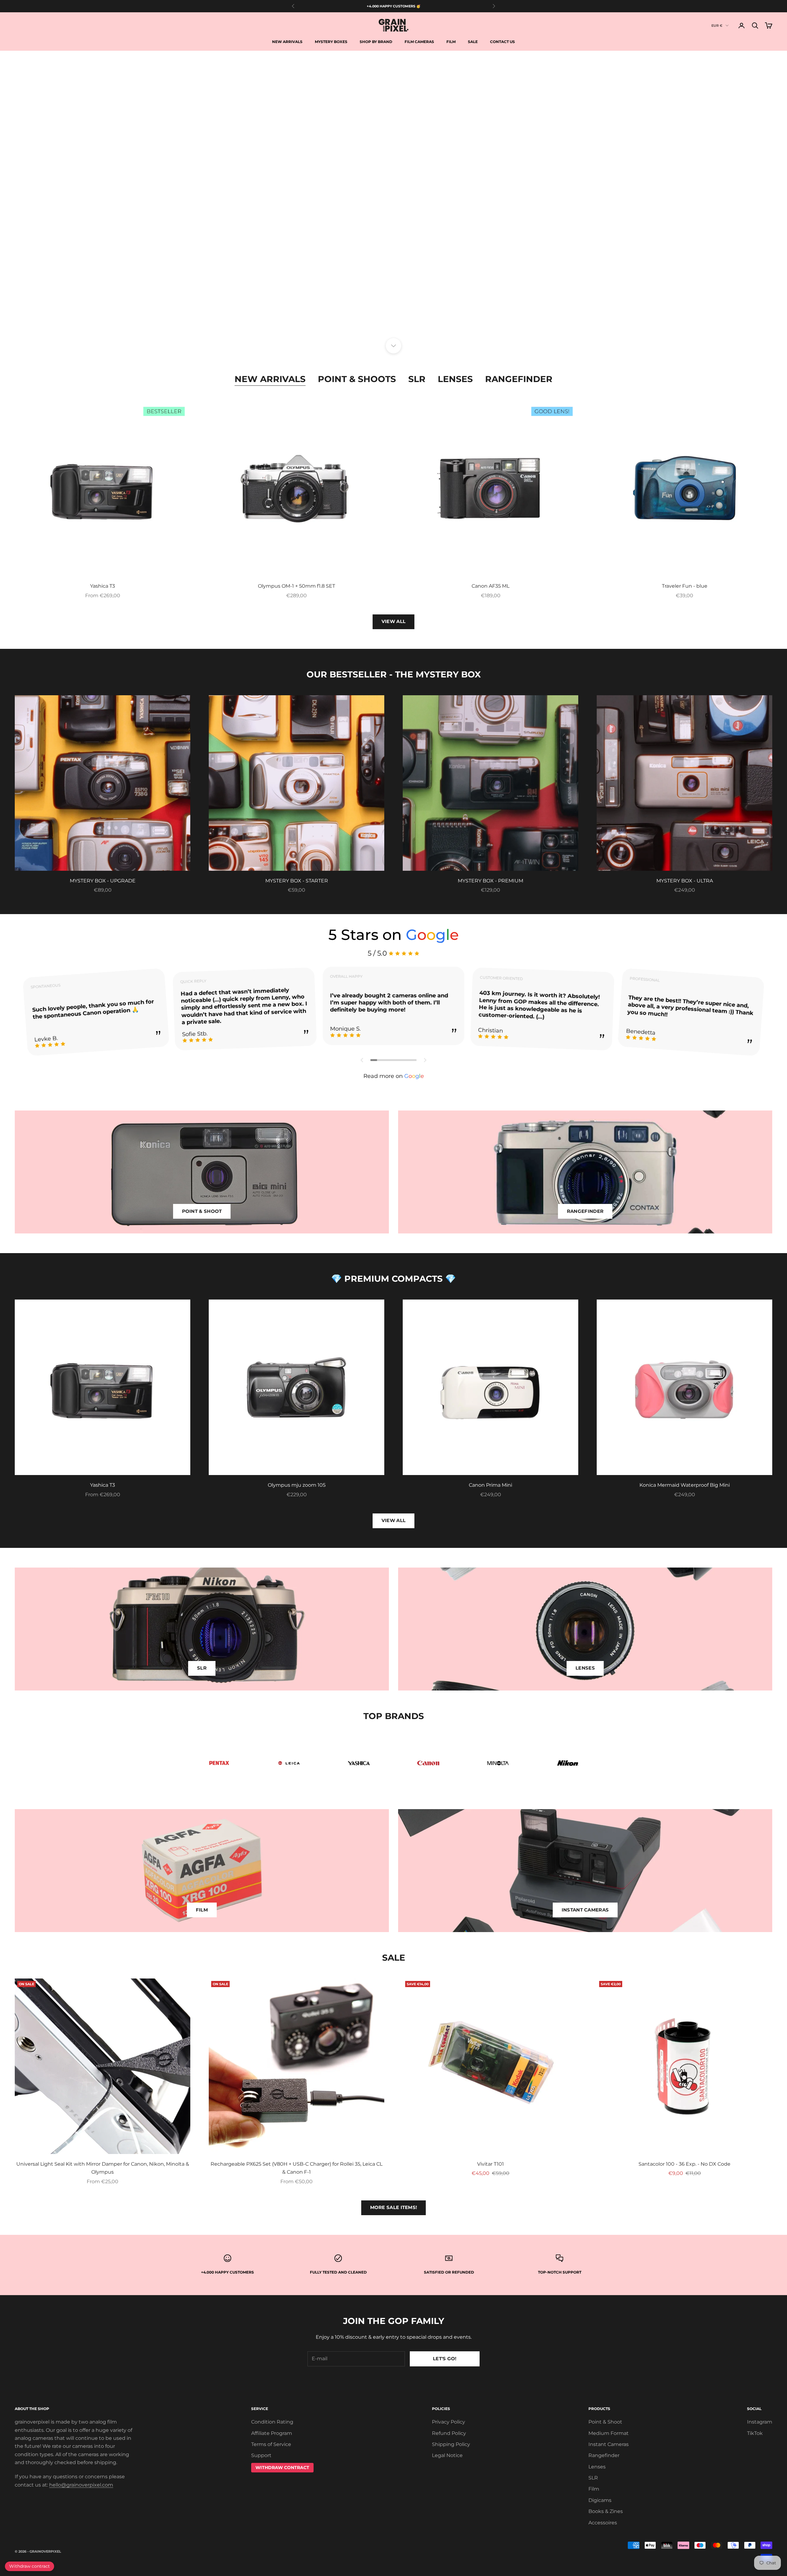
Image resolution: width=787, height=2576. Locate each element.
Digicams (600, 2500)
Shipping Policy (451, 2444)
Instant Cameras (609, 2444)
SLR (417, 379)
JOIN (719, 2549)
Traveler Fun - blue (685, 586)
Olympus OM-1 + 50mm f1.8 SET (297, 586)
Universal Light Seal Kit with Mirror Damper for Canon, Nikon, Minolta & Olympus (103, 2168)
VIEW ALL (393, 621)
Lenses (455, 379)
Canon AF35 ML (490, 586)
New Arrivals (287, 42)
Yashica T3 (103, 586)
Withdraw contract (30, 2566)
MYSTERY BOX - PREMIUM (490, 881)
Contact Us (502, 42)
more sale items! (394, 2207)
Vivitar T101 (490, 2164)
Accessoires (603, 2523)
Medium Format (609, 2433)
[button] (362, 1060)
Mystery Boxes (331, 42)
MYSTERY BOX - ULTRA (685, 881)
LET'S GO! (445, 2359)
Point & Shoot (605, 2422)
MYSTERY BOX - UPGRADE (103, 881)
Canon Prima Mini (490, 1485)
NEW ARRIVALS (362, 314)
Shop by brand (376, 42)
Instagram (760, 2422)
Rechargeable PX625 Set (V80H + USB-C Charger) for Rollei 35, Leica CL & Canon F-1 (297, 2168)
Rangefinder (519, 379)
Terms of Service (271, 2444)
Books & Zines (606, 2511)
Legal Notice (447, 2455)
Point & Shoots (357, 379)
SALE (473, 42)
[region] (393, 198)
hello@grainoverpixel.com (81, 2485)
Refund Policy (449, 2433)
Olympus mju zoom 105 (297, 1485)
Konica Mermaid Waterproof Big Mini (685, 1485)
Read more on (394, 1076)
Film (451, 42)
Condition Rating (272, 2422)
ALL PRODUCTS (425, 314)
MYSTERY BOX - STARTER (297, 881)
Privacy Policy (449, 2422)
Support (261, 2455)
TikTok (755, 2433)
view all (393, 1520)
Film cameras (419, 42)
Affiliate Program (272, 2433)
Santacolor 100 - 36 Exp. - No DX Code (684, 2164)
